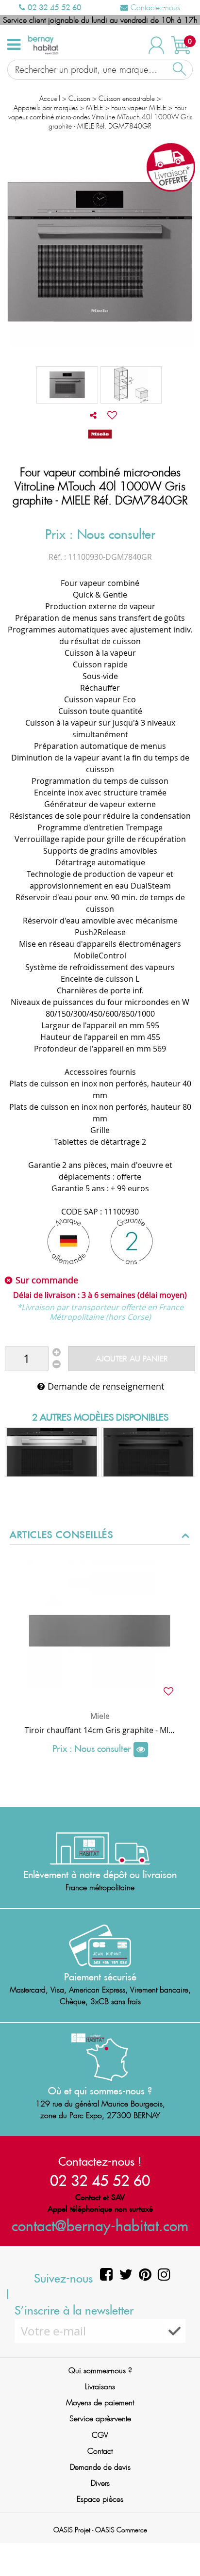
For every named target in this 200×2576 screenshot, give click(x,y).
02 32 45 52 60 (53, 7)
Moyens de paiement (100, 2403)
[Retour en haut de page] (181, 2547)
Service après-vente (100, 2419)
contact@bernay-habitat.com (100, 2226)
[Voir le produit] (141, 1750)
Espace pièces (100, 2499)
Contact (100, 2451)
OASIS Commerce (121, 2530)
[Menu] (14, 45)
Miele (100, 1716)
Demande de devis (100, 2467)
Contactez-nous (154, 8)
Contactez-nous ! (100, 2161)
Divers (100, 2483)
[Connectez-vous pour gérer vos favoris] (112, 415)
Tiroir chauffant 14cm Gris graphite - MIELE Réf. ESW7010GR (100, 1730)
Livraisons (100, 2387)
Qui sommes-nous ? (100, 2371)
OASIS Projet (72, 2530)
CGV (100, 2435)
